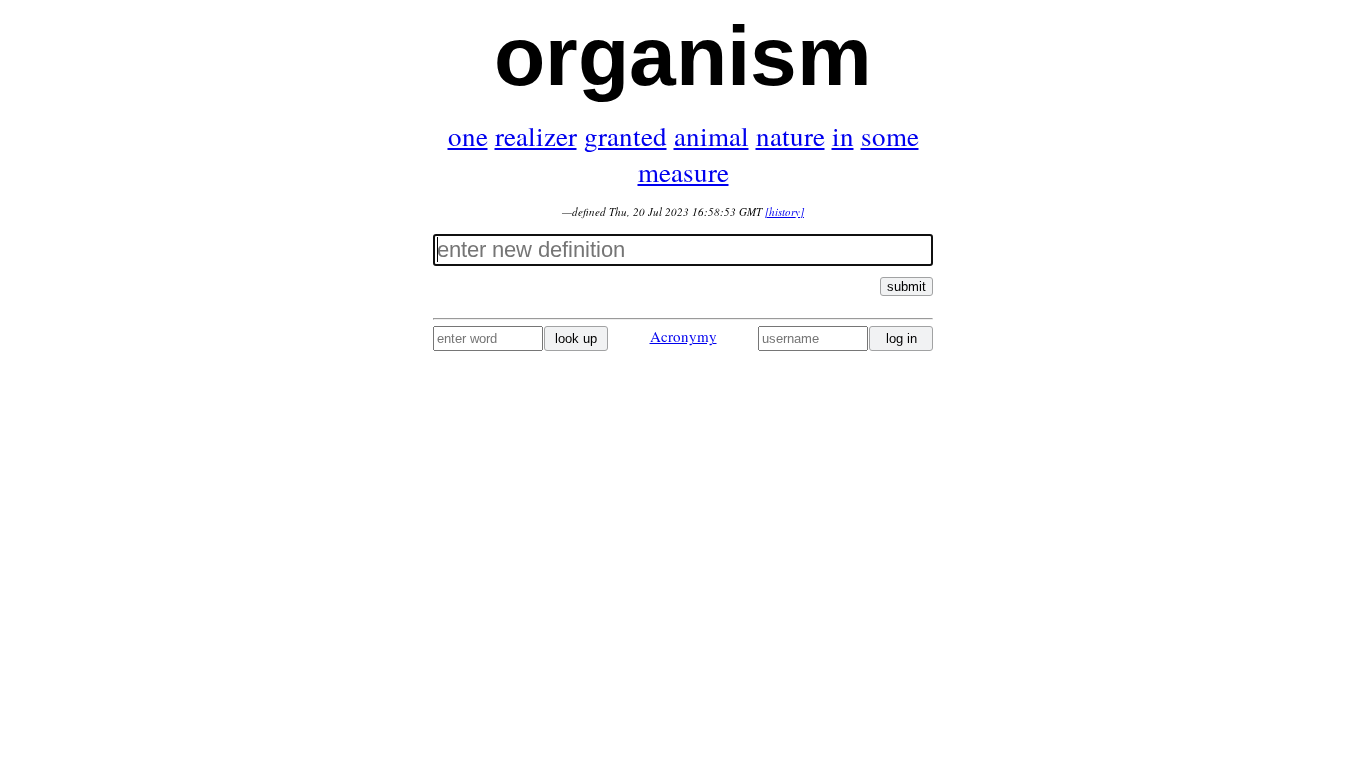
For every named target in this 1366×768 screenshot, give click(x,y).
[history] (784, 211)
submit (906, 286)
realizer (536, 136)
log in (901, 338)
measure (683, 172)
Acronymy (683, 336)
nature (790, 136)
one (468, 136)
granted (625, 136)
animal (711, 136)
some (890, 136)
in (843, 136)
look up (576, 338)
